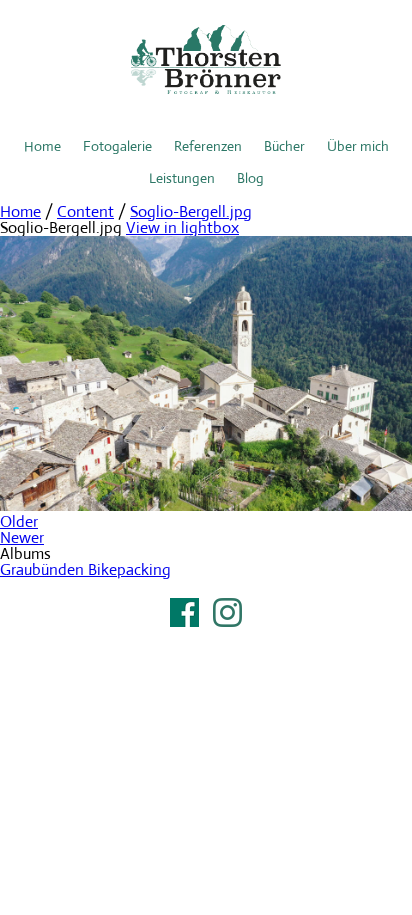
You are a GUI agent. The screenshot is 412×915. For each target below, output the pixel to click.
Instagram (227, 612)
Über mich (358, 146)
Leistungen (182, 178)
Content (85, 211)
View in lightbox (182, 227)
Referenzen (208, 146)
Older (19, 521)
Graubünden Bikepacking (85, 569)
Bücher (284, 146)
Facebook (184, 612)
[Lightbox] (206, 505)
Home (42, 146)
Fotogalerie (117, 146)
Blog (250, 178)
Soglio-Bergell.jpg (191, 211)
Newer (22, 537)
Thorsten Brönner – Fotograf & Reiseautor (206, 60)
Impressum (206, 638)
